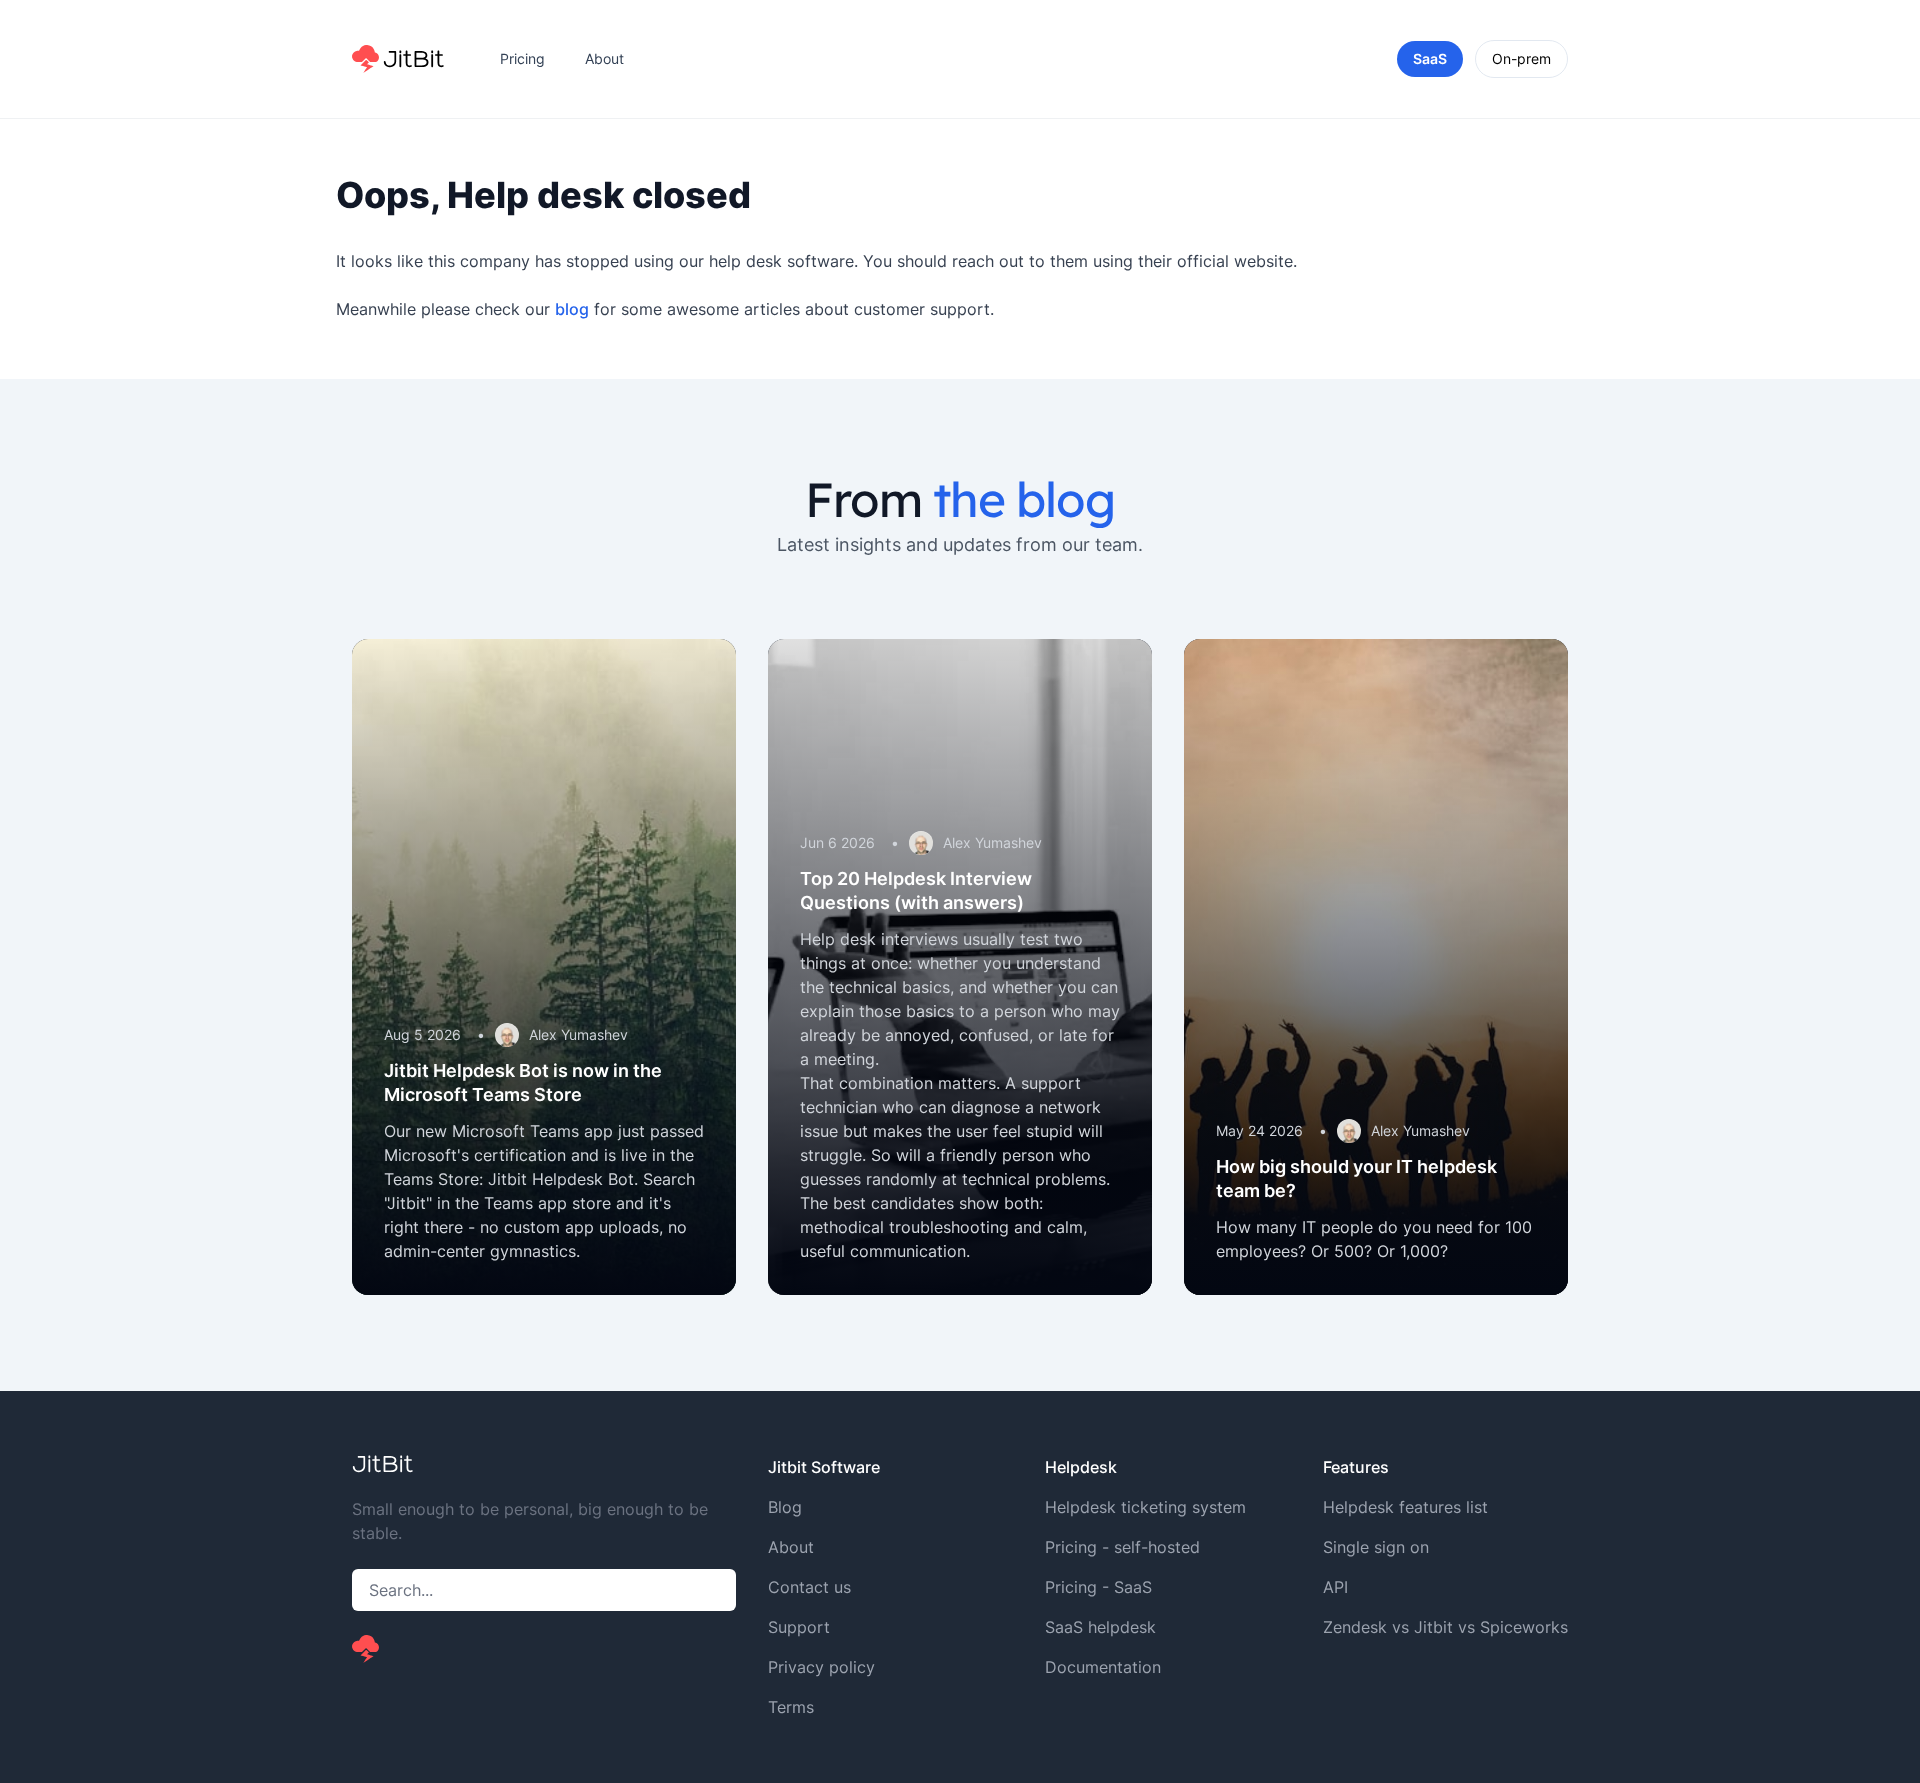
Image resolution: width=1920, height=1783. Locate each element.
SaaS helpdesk (1100, 1627)
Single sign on (1376, 1547)
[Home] (398, 59)
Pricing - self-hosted (1122, 1547)
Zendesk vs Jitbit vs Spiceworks (1445, 1627)
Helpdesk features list (1405, 1507)
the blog (1023, 499)
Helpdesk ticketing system (1145, 1507)
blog (572, 309)
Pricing (522, 58)
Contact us (809, 1587)
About (604, 58)
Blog (785, 1507)
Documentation (1103, 1667)
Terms (791, 1707)
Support (799, 1627)
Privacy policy (821, 1667)
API (1335, 1587)
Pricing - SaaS (1098, 1587)
